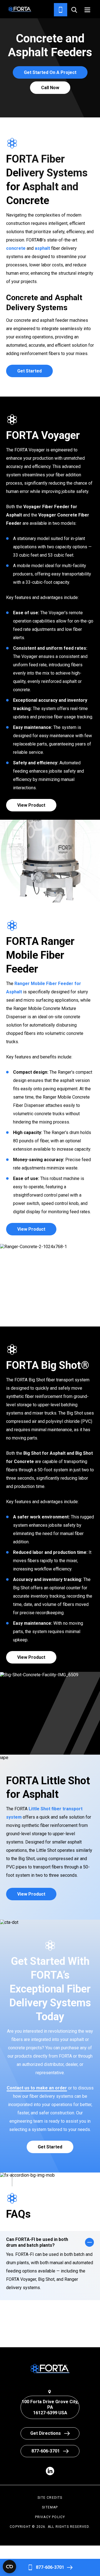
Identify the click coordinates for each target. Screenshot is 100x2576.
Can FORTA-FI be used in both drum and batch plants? (37, 2242)
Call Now (50, 88)
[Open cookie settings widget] (9, 2567)
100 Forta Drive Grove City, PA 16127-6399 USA (50, 2407)
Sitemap (50, 2507)
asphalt (42, 248)
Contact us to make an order (37, 2088)
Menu (87, 10)
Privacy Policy (50, 2517)
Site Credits (50, 2498)
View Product (31, 805)
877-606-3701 (50, 2567)
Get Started (29, 371)
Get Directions (46, 2433)
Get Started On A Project (50, 72)
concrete (16, 248)
